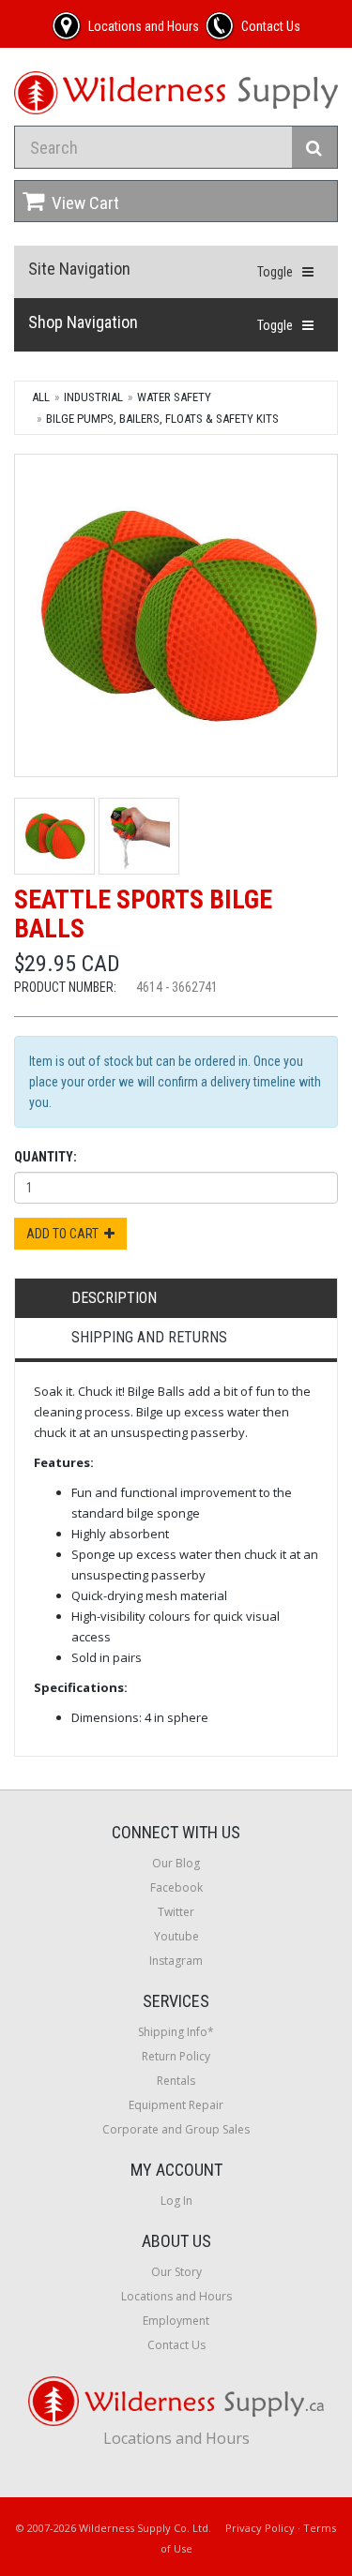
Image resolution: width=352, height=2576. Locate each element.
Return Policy (176, 2056)
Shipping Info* (176, 2032)
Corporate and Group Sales (176, 2129)
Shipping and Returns (149, 1337)
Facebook (176, 1887)
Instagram (176, 1961)
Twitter (176, 1912)
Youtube (176, 1936)
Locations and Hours (176, 2296)
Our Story (176, 2272)
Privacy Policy (260, 2528)
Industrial (93, 397)
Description (114, 1298)
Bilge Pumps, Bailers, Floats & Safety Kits (162, 419)
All (41, 397)
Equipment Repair (176, 2105)
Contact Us (176, 2345)
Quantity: (46, 1157)
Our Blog (176, 1863)
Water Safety (174, 397)
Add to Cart (65, 1234)
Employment (176, 2321)
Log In (176, 2201)
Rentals (176, 2081)
